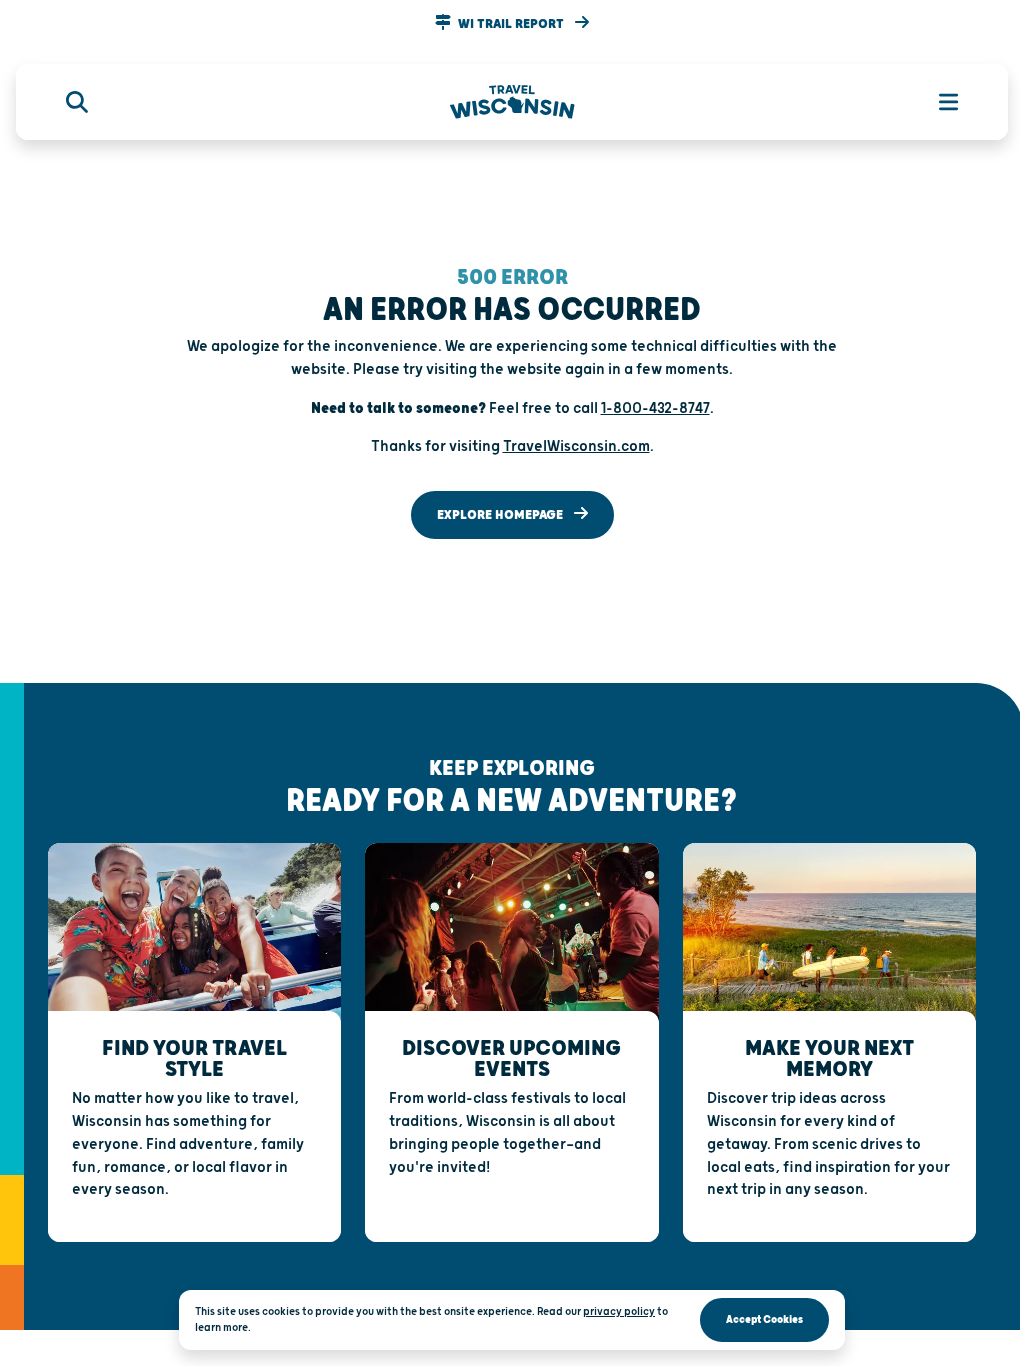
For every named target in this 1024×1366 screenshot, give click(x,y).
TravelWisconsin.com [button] (576, 446)
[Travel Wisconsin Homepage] (512, 102)
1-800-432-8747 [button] (655, 408)
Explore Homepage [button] (501, 515)
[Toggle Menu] (938, 102)
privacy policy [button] (619, 1311)
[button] (512, 24)
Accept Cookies (764, 1319)
